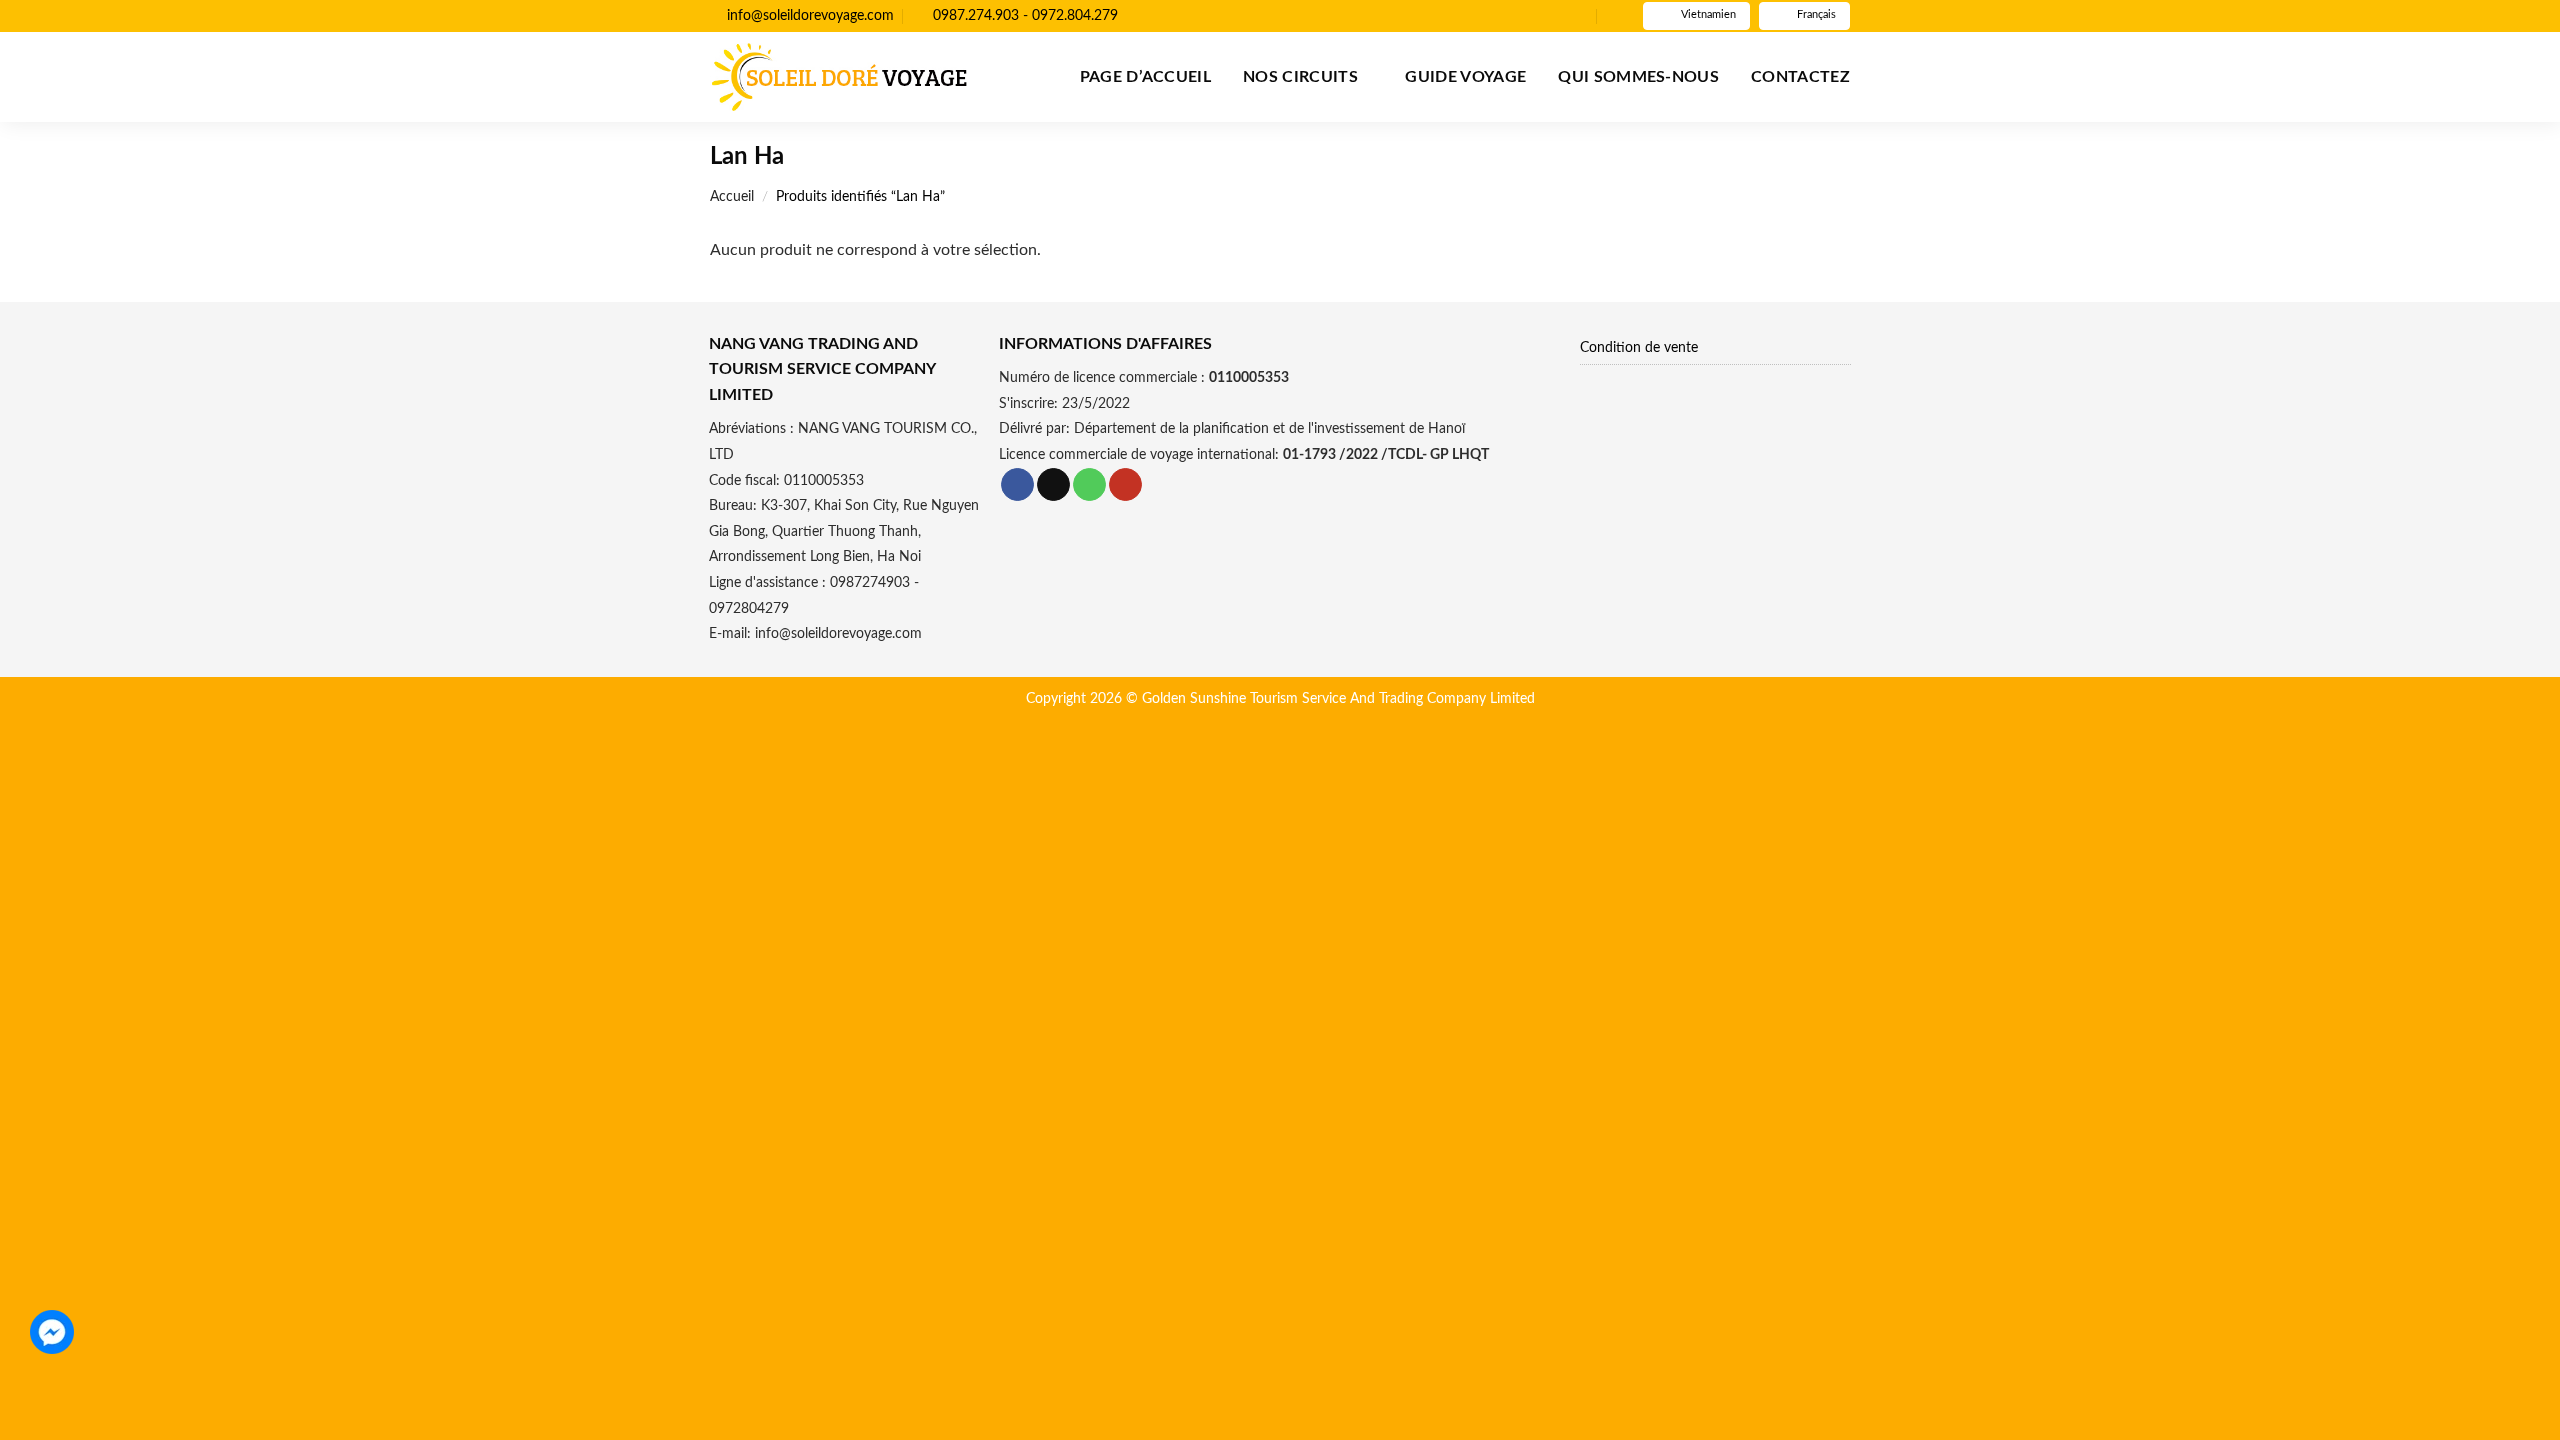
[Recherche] (1615, 16)
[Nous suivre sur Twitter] (1560, 16)
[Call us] (1089, 485)
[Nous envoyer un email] (1579, 16)
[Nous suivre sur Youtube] (1125, 485)
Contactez (1800, 77)
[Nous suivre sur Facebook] (1522, 16)
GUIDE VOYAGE (1465, 77)
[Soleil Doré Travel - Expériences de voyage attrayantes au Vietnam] (838, 77)
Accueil (732, 197)
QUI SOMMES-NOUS (1638, 77)
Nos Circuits (1300, 77)
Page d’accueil (1145, 77)
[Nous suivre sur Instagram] (1541, 16)
